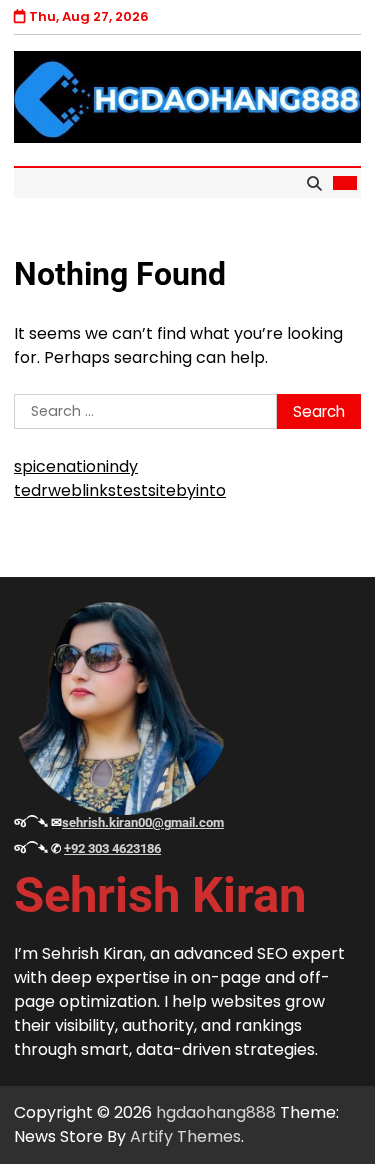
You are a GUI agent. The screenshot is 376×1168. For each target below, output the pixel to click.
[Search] (314, 183)
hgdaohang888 (216, 1112)
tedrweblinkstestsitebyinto (120, 490)
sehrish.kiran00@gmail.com (143, 822)
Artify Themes (185, 1136)
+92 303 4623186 (112, 848)
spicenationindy (76, 466)
